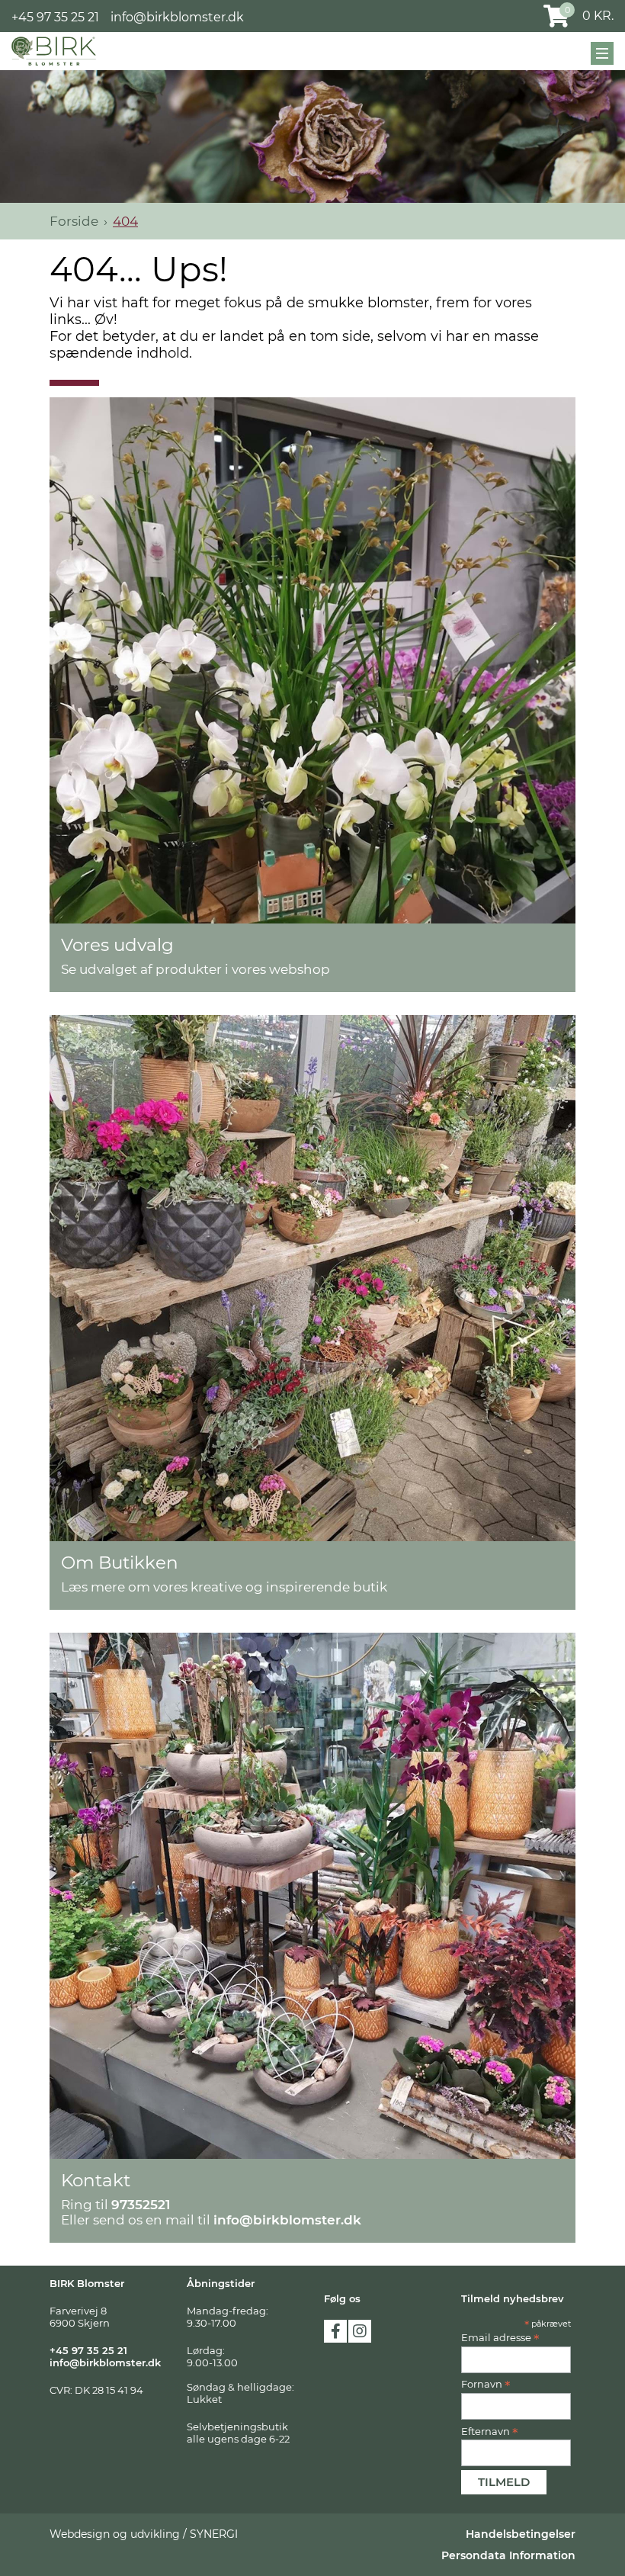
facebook (335, 2331)
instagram (360, 2331)
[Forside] (54, 51)
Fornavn (486, 2384)
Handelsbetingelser (521, 2534)
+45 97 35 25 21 (55, 17)
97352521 (141, 2205)
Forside (74, 221)
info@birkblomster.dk (177, 17)
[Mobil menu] (602, 53)
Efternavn (490, 2431)
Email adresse (500, 2337)
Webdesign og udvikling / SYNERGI (144, 2534)
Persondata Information (508, 2555)
